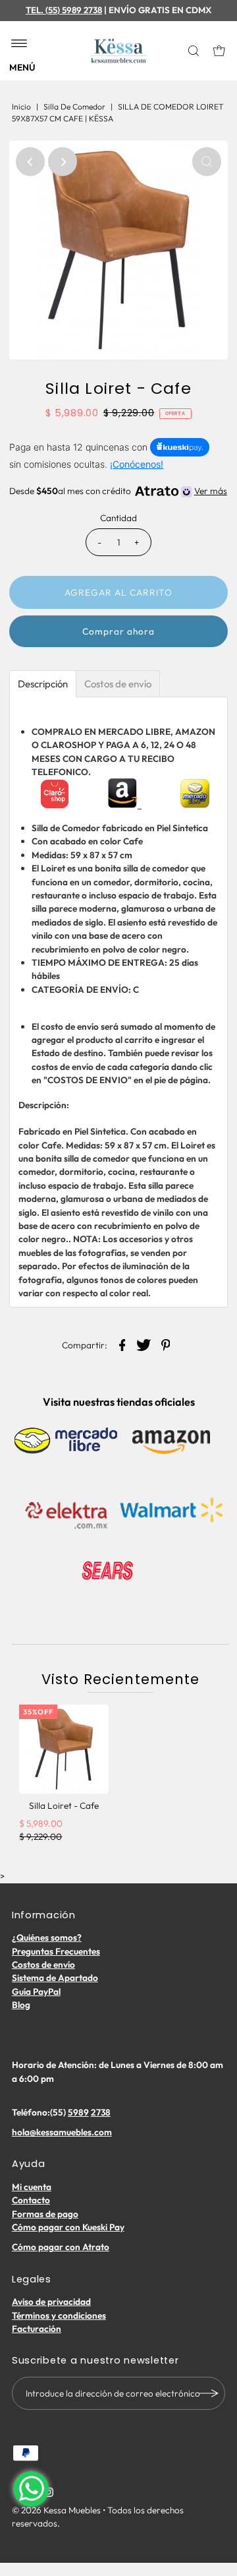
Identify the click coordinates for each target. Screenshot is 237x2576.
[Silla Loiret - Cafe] (64, 1749)
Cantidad (118, 518)
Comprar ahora (118, 631)
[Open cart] (219, 51)
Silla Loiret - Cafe (64, 1806)
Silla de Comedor (74, 107)
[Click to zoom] (207, 162)
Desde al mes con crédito (118, 491)
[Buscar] (195, 51)
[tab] (43, 684)
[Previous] (30, 162)
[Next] (63, 162)
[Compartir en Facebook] (122, 1344)
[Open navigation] (19, 44)
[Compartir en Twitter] (144, 1344)
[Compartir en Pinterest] (166, 1344)
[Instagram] (49, 2494)
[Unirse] (209, 2393)
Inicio (21, 107)
